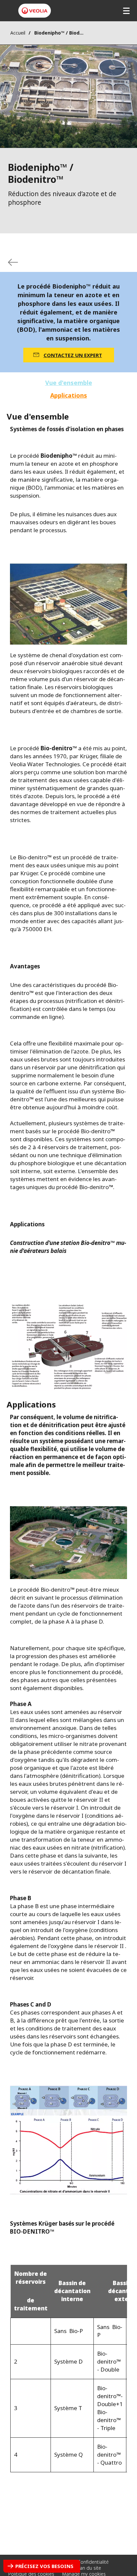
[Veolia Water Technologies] (35, 11)
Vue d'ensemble (69, 383)
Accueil (18, 33)
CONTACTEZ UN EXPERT (73, 355)
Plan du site (89, 2568)
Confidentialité (93, 2562)
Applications (69, 395)
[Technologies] (13, 262)
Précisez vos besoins (44, 2566)
